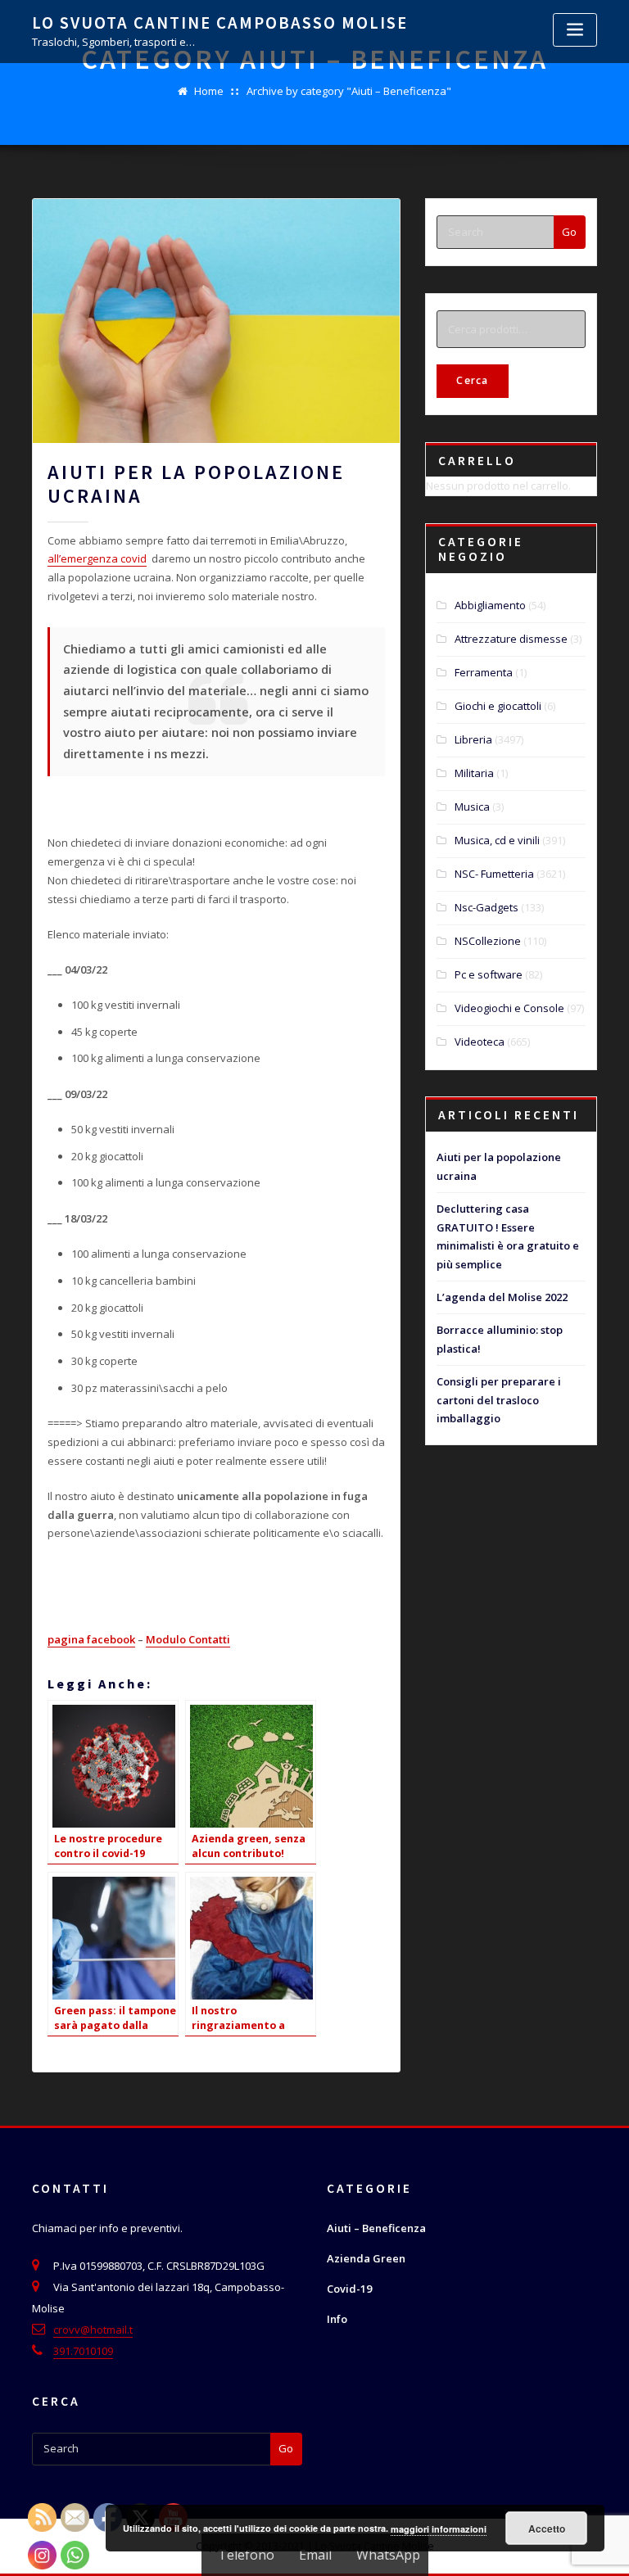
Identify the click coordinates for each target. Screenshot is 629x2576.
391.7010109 (83, 2351)
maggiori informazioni (439, 2529)
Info (337, 2319)
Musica (472, 807)
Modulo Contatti (188, 1639)
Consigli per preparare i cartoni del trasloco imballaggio (499, 1400)
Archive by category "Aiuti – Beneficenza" (349, 91)
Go (569, 232)
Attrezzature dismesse (511, 639)
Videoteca (480, 1042)
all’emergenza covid (97, 558)
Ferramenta (484, 672)
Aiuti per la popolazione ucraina (196, 484)
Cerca (472, 380)
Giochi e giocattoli (498, 706)
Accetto (547, 2529)
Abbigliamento (490, 605)
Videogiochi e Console (509, 1008)
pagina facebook (91, 1639)
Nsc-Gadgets (486, 907)
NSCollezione (488, 941)
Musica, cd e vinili (497, 840)
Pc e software (489, 974)
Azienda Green (366, 2258)
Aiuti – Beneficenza (376, 2228)
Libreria (473, 739)
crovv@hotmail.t (93, 2330)
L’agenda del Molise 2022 (502, 1297)
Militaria (474, 773)
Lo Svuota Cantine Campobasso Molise (220, 23)
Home (209, 91)
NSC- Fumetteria (494, 874)
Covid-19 (349, 2289)
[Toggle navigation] (575, 30)
